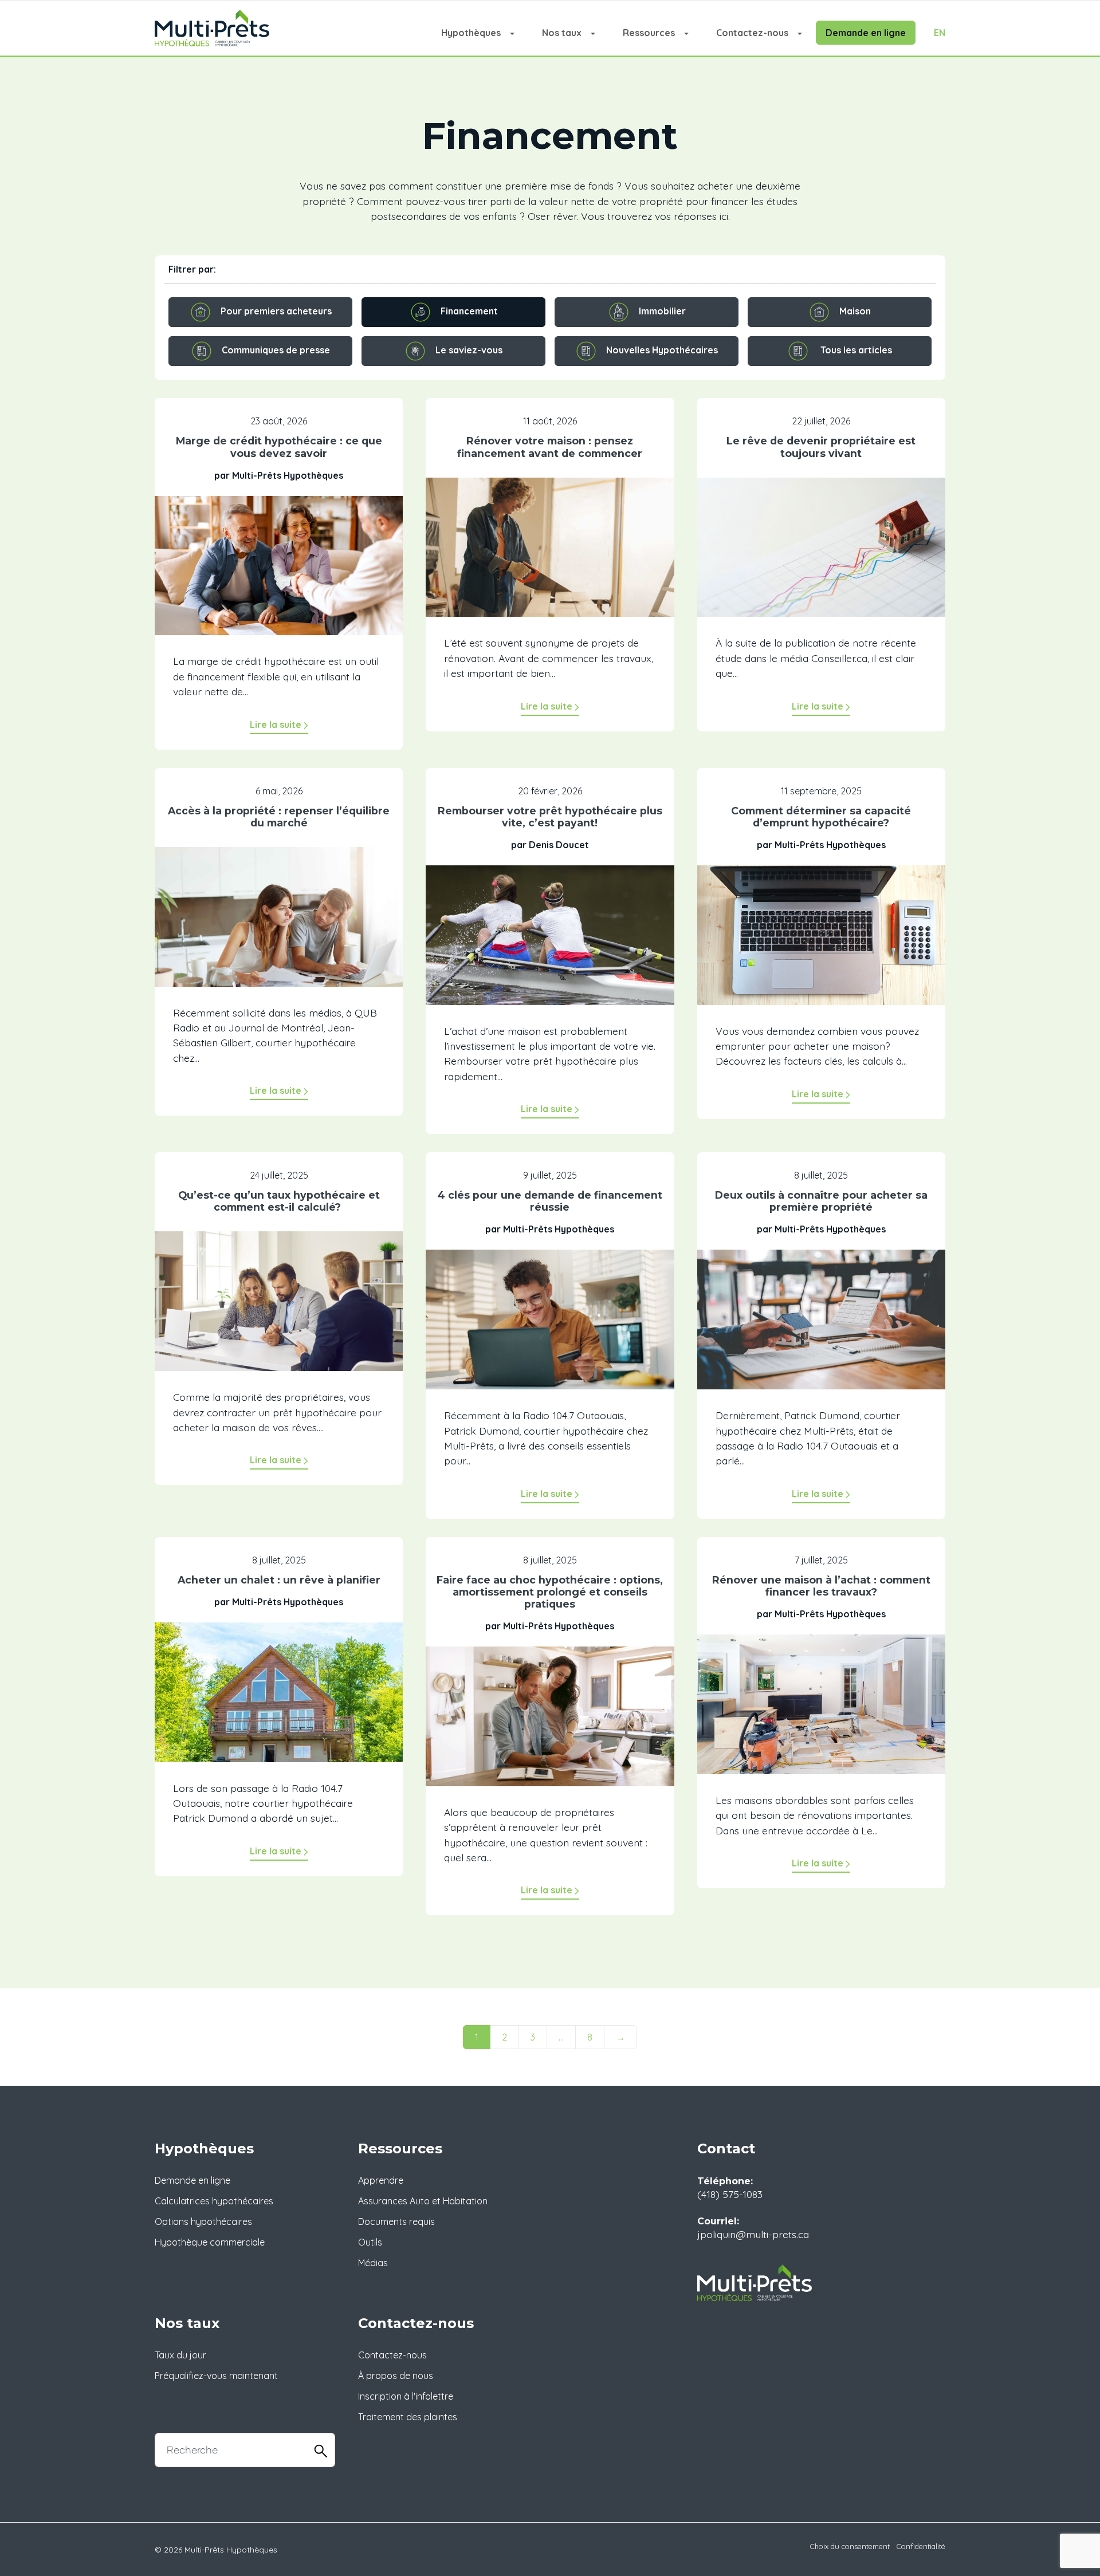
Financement (469, 311)
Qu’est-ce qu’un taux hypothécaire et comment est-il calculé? (279, 1201)
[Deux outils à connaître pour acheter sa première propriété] (821, 1328)
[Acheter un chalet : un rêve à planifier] (279, 1700)
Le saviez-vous (469, 350)
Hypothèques (471, 33)
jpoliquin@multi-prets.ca (753, 2234)
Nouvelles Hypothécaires (662, 350)
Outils (370, 2242)
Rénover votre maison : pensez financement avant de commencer (550, 447)
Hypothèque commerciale (210, 2242)
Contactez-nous (752, 33)
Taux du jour (180, 2355)
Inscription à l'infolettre (406, 2396)
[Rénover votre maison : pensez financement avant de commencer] (550, 556)
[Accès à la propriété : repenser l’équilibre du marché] (279, 925)
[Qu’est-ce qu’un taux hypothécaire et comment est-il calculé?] (279, 1309)
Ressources (649, 33)
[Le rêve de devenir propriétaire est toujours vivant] (821, 556)
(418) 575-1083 (730, 2194)
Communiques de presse (276, 350)
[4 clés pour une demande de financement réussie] (550, 1328)
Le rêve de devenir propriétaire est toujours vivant (821, 447)
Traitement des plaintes (408, 2417)
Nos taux (562, 33)
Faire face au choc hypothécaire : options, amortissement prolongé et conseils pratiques (550, 1592)
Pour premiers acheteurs (276, 311)
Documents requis (396, 2221)
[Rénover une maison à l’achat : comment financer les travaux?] (821, 1712)
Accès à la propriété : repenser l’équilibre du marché (279, 817)
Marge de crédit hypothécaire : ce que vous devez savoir (279, 447)
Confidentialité (921, 2546)
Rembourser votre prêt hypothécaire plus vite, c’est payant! (550, 817)
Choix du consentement (850, 2546)
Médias (373, 2263)
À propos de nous (396, 2376)
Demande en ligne (866, 33)
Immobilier (662, 311)
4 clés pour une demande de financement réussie (550, 1201)
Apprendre (381, 2180)
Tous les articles (856, 350)
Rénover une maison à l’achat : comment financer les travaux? (821, 1586)
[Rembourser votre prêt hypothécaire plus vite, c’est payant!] (550, 943)
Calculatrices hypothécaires (214, 2201)
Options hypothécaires (203, 2221)
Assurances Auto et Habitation (423, 2201)
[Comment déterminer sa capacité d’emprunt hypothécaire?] (821, 943)
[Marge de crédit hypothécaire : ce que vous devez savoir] (279, 574)
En (940, 33)
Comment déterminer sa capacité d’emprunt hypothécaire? (821, 817)
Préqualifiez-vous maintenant (216, 2376)
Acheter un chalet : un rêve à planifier (279, 1580)
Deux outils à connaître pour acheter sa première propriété (821, 1201)
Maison (855, 311)
